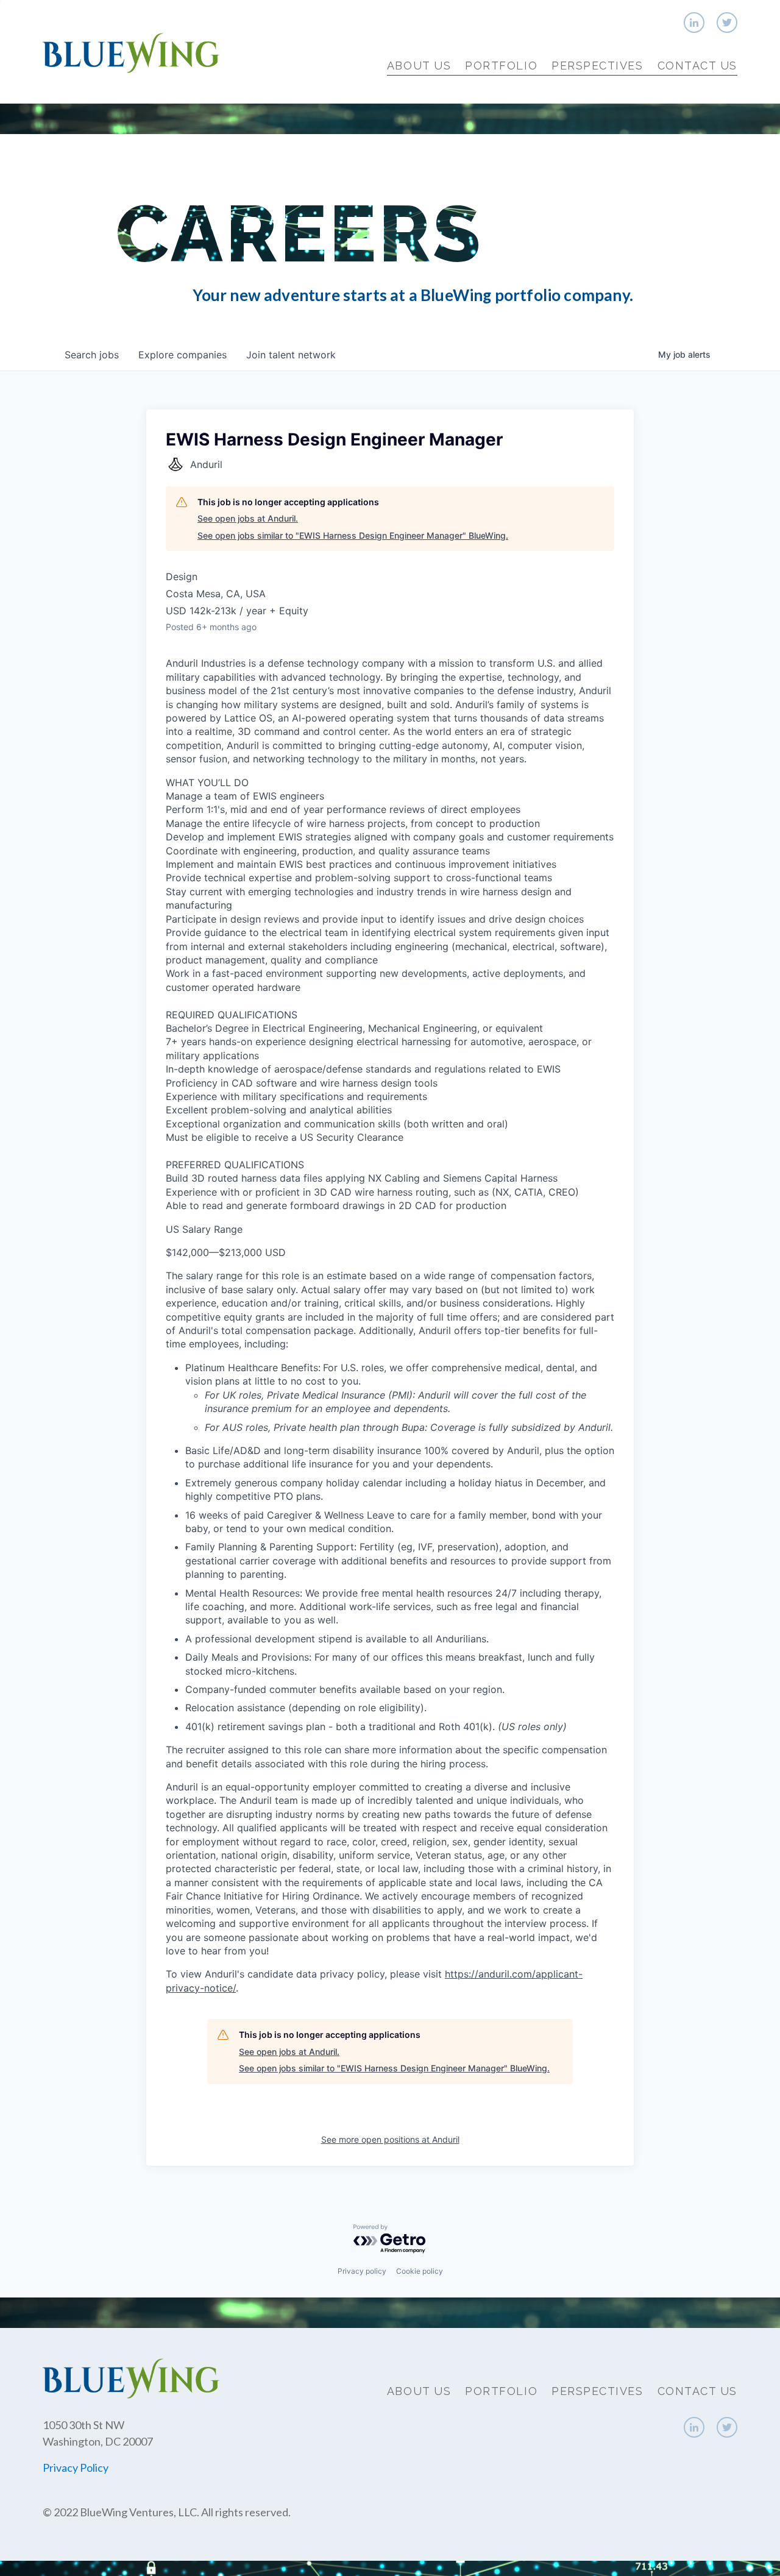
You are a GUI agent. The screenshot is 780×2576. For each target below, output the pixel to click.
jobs (92, 355)
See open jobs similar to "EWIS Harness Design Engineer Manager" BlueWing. (353, 535)
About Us (419, 66)
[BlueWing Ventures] (131, 51)
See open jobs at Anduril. (248, 518)
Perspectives (597, 66)
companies (183, 355)
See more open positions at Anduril (390, 2139)
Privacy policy (362, 2271)
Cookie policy (420, 2271)
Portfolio (501, 66)
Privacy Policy (76, 2468)
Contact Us (697, 66)
